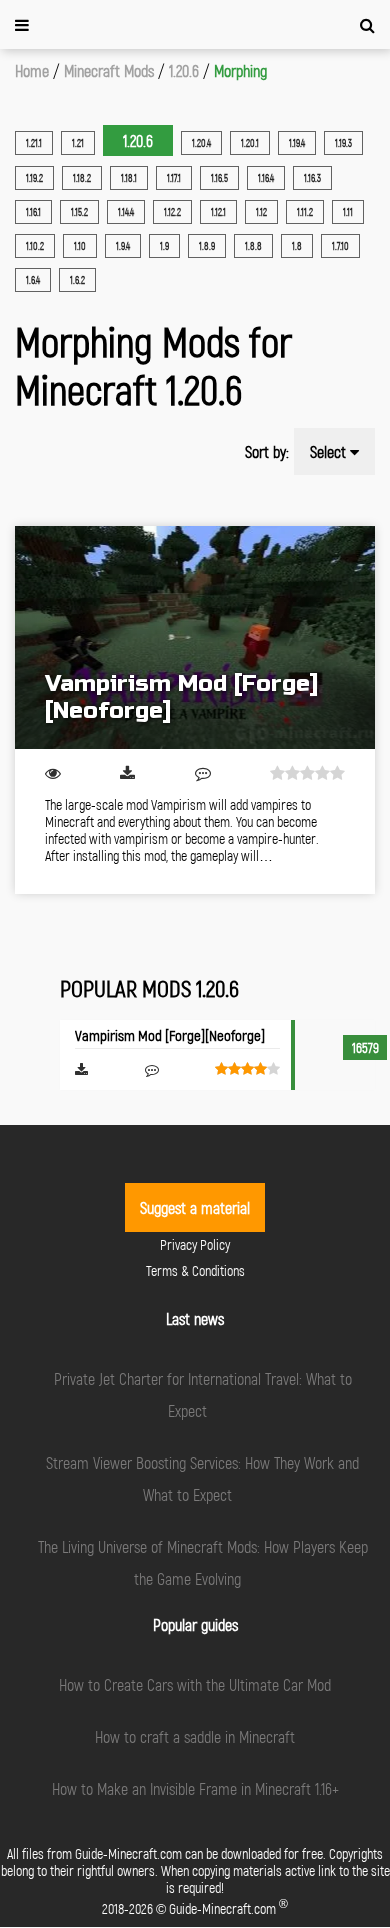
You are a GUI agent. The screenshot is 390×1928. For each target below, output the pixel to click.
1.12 (261, 212)
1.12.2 (172, 212)
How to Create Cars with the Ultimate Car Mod (195, 1684)
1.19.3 (343, 143)
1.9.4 (123, 246)
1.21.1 (34, 143)
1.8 (297, 246)
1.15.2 (79, 212)
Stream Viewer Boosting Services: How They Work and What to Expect (202, 1478)
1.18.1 (129, 178)
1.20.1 (250, 143)
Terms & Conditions (195, 1270)
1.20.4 (201, 143)
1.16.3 (312, 178)
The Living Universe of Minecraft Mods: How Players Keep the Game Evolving (203, 1562)
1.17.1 (174, 178)
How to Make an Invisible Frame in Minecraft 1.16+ (195, 1788)
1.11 (348, 212)
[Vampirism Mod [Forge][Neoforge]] (195, 637)
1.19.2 (34, 178)
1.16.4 (266, 178)
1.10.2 (35, 246)
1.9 (164, 246)
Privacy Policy (195, 1244)
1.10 (80, 246)
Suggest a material (195, 1207)
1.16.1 (33, 212)
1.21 (78, 143)
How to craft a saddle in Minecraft (195, 1736)
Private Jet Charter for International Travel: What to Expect (203, 1394)
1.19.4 (297, 143)
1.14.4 (126, 212)
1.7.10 (340, 246)
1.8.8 (253, 246)
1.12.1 (218, 212)
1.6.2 (77, 280)
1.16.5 (219, 178)
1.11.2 (305, 212)
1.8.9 (207, 246)
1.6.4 (33, 280)
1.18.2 (82, 178)
